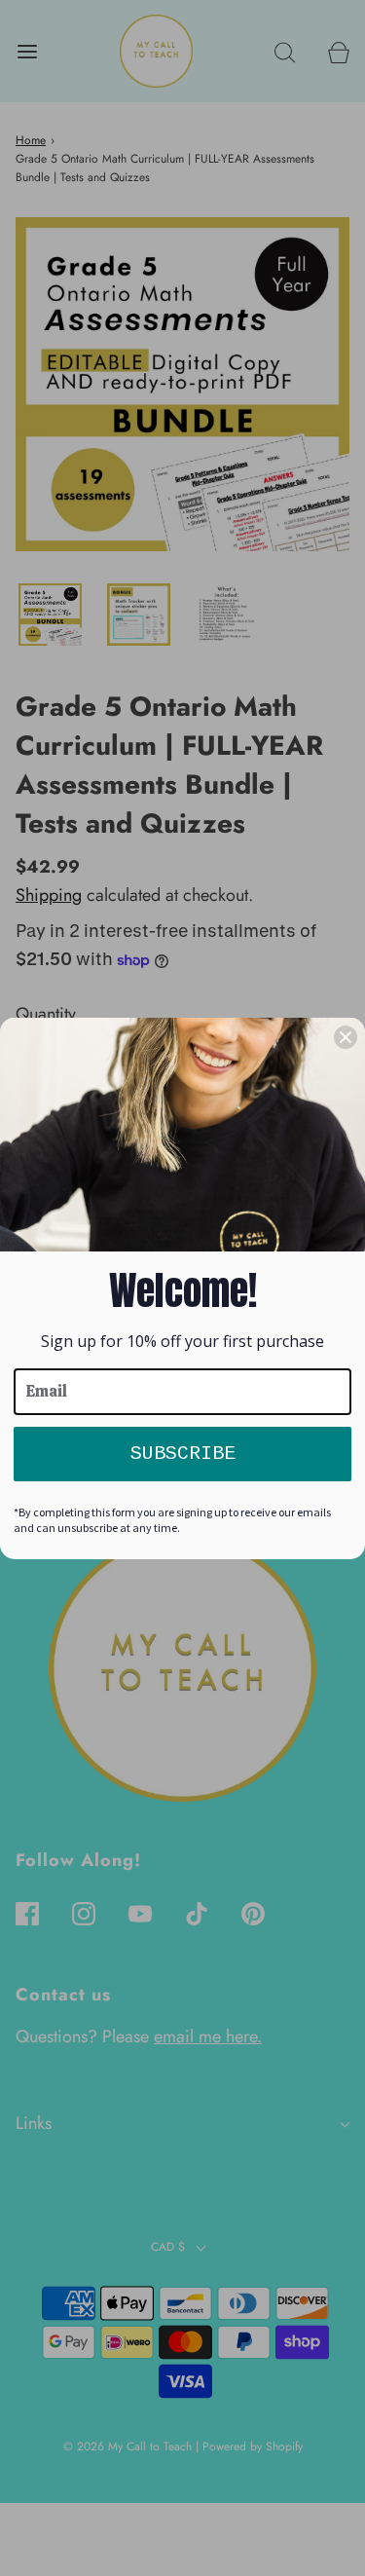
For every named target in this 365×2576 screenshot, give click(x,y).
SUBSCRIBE (183, 1454)
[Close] (346, 1037)
